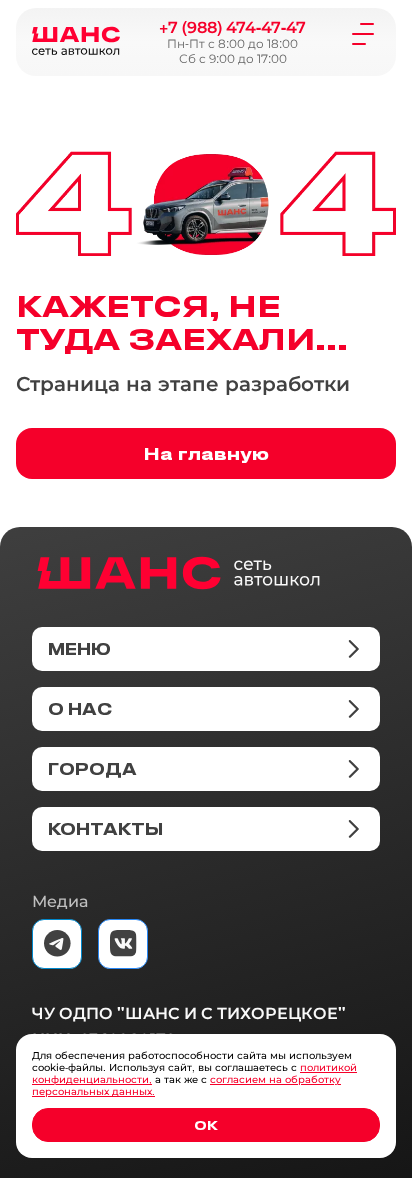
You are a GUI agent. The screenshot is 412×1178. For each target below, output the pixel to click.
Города (92, 769)
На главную (206, 453)
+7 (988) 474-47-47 (232, 27)
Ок (206, 1124)
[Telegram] (57, 944)
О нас (80, 709)
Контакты (105, 829)
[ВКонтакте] (123, 944)
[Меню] (363, 33)
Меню (79, 649)
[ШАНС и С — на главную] (178, 573)
